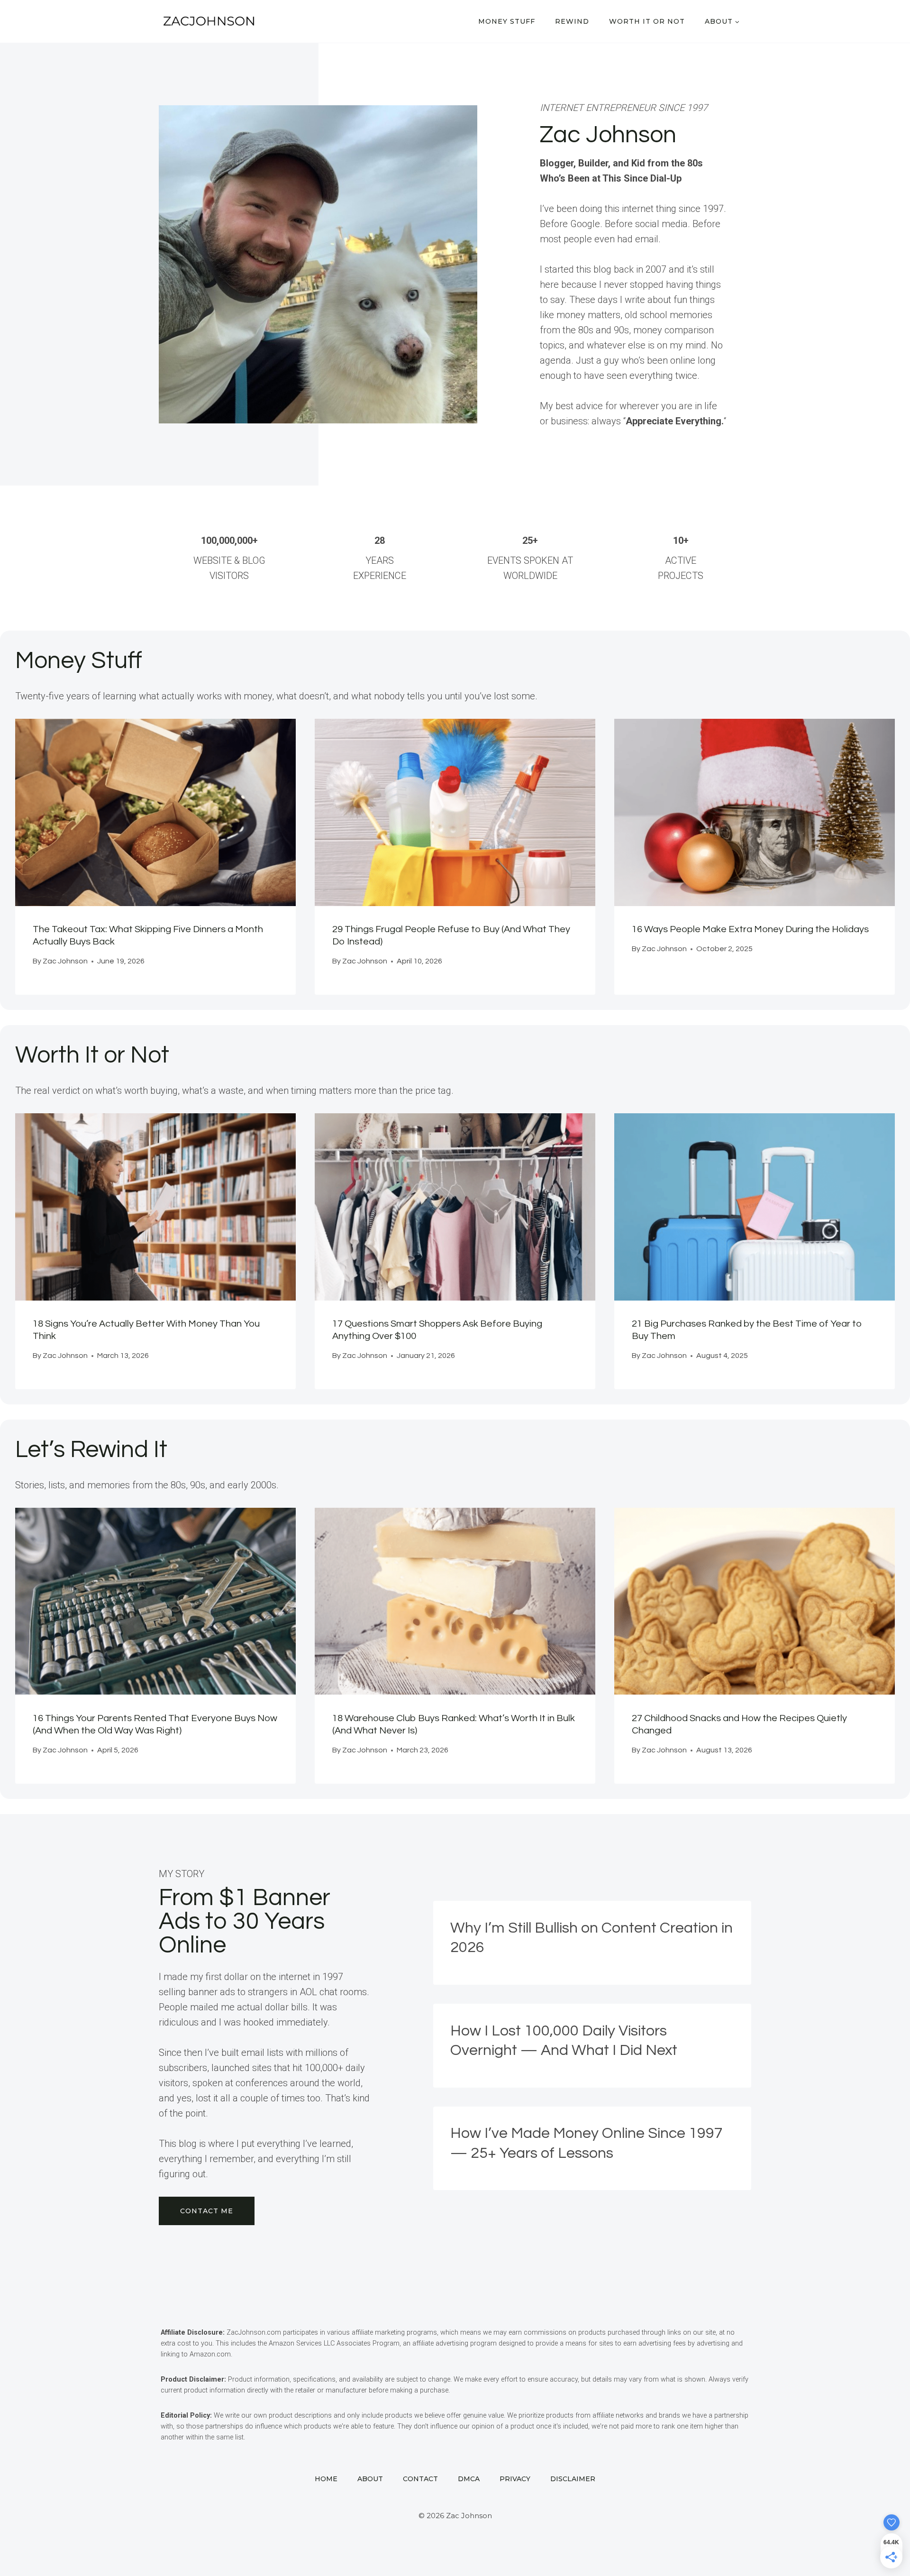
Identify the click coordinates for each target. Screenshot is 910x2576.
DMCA (469, 2479)
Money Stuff (507, 21)
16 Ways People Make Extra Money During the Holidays (750, 929)
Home (326, 2479)
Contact (420, 2479)
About (370, 2479)
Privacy (515, 2479)
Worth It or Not (647, 21)
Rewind (572, 21)
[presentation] (155, 812)
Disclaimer (573, 2479)
